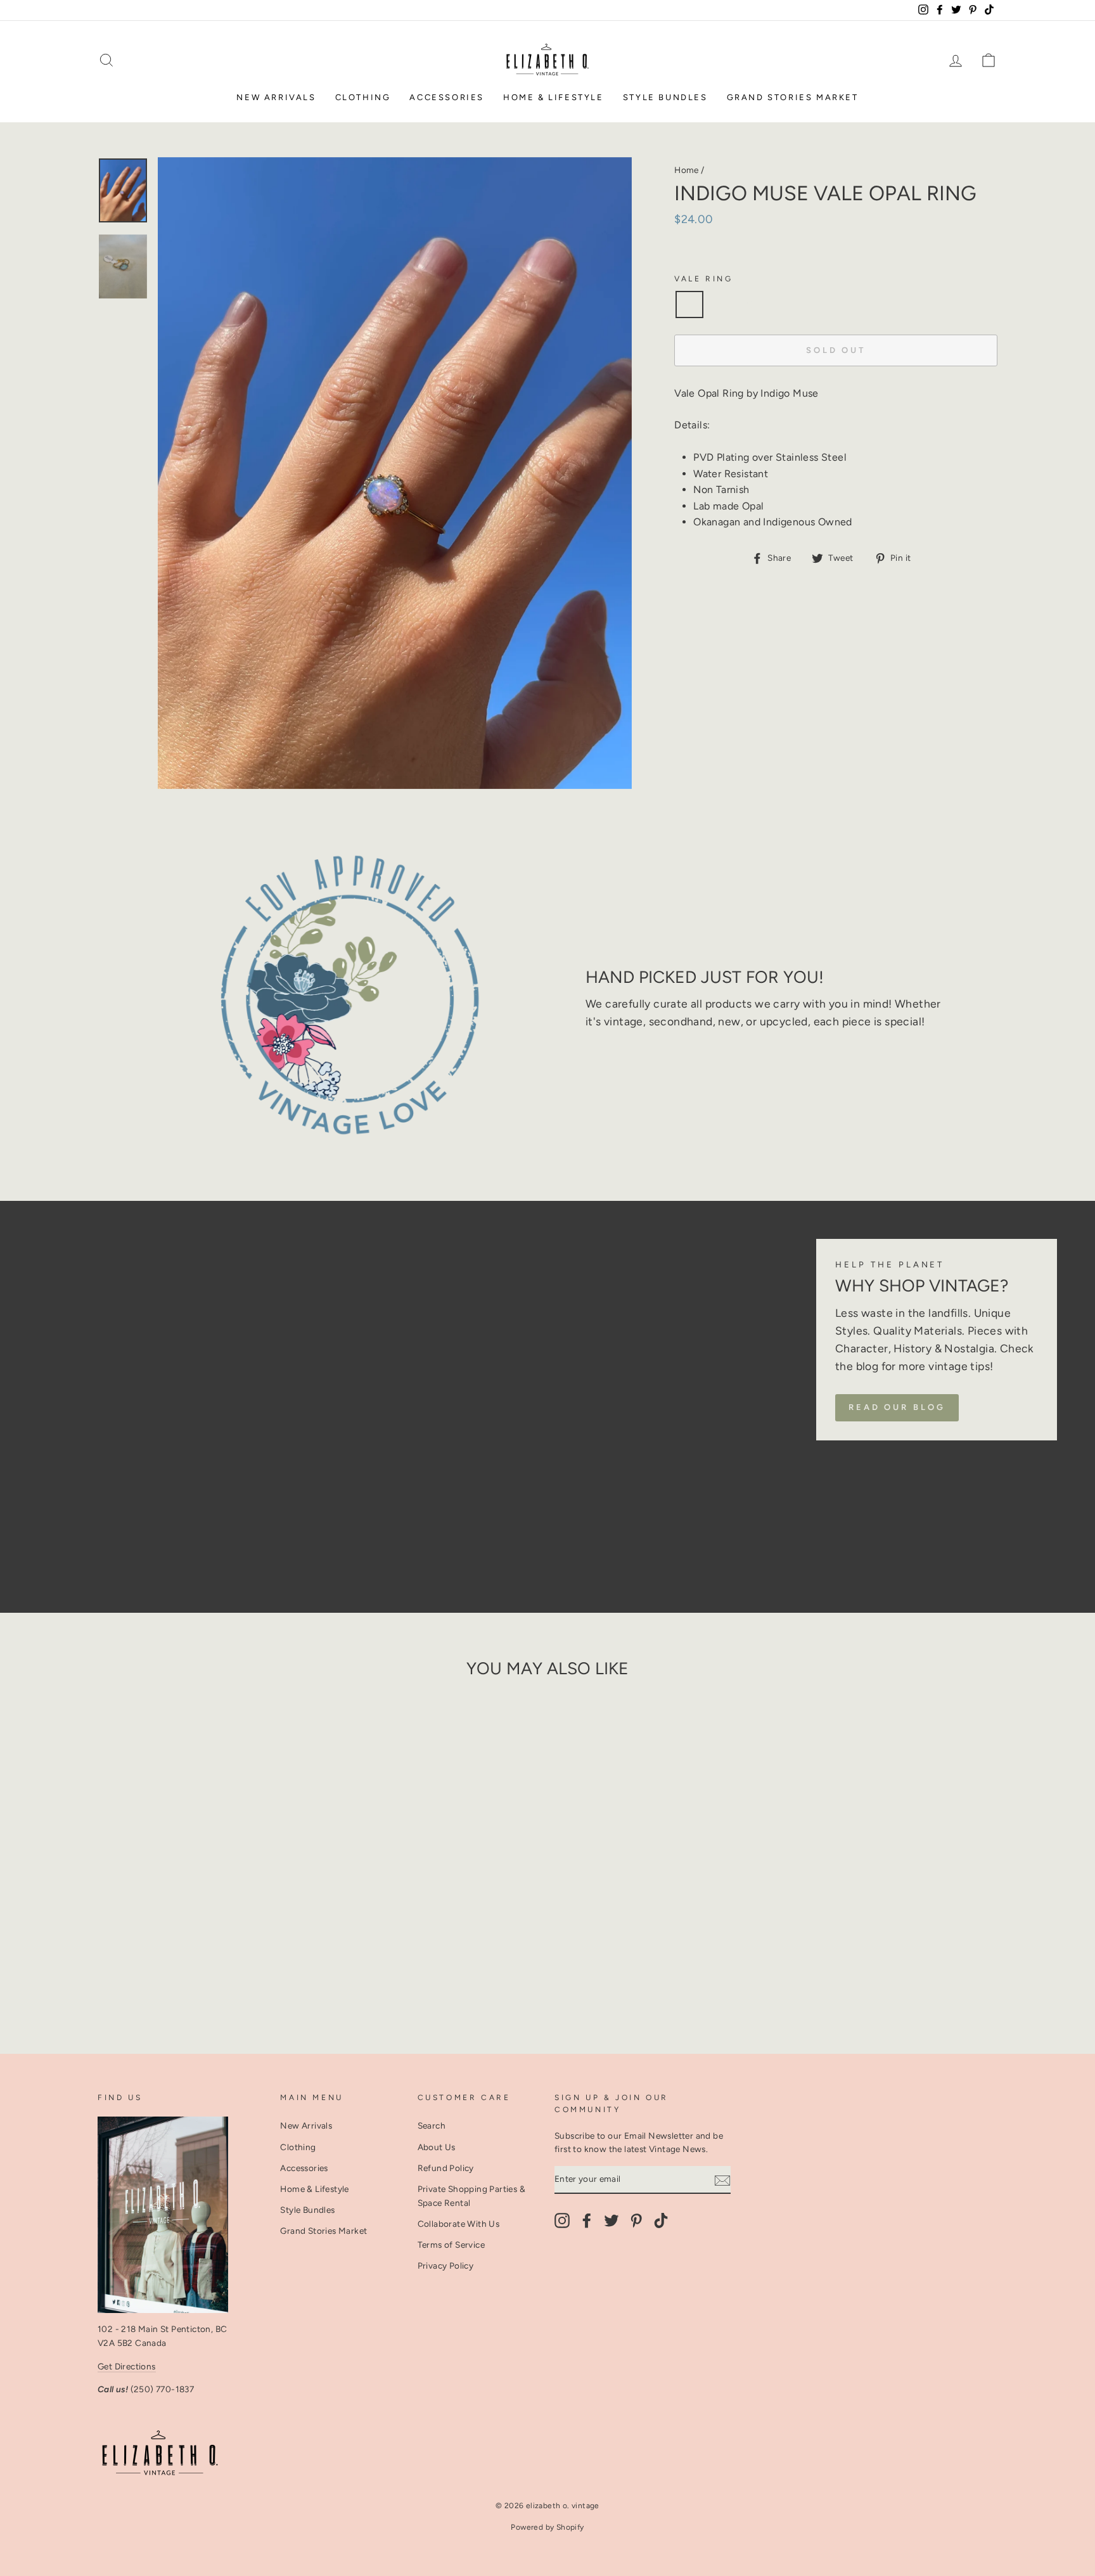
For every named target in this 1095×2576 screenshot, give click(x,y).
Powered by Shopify (547, 2527)
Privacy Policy (446, 2265)
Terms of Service (451, 2245)
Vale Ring (703, 279)
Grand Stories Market (793, 97)
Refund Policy (446, 2168)
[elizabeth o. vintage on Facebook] (587, 2220)
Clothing (363, 97)
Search (432, 2125)
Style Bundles (665, 97)
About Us (437, 2147)
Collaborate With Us (459, 2224)
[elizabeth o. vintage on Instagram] (562, 2220)
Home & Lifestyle (554, 97)
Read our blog (897, 1407)
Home (687, 170)
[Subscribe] (722, 2180)
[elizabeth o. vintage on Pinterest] (636, 2220)
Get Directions (127, 2366)
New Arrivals (276, 97)
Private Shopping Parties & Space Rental (471, 2196)
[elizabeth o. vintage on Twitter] (612, 2220)
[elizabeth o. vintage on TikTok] (661, 2220)
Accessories (447, 97)
